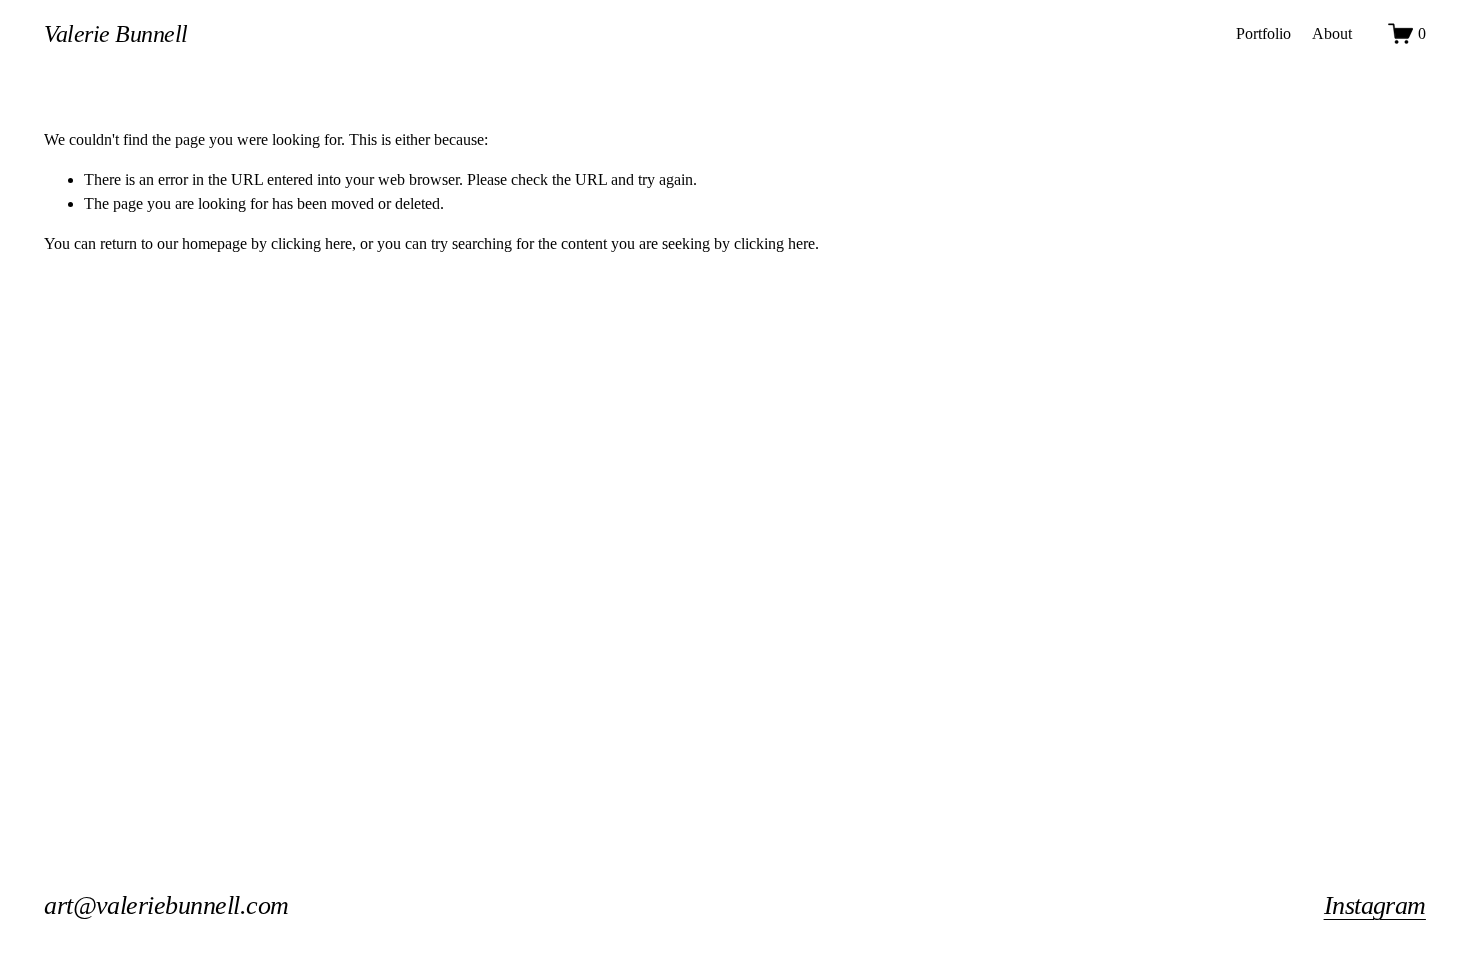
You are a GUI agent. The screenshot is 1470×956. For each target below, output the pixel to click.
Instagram (1375, 905)
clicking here (311, 243)
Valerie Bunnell (116, 33)
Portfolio (1263, 33)
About (1332, 33)
